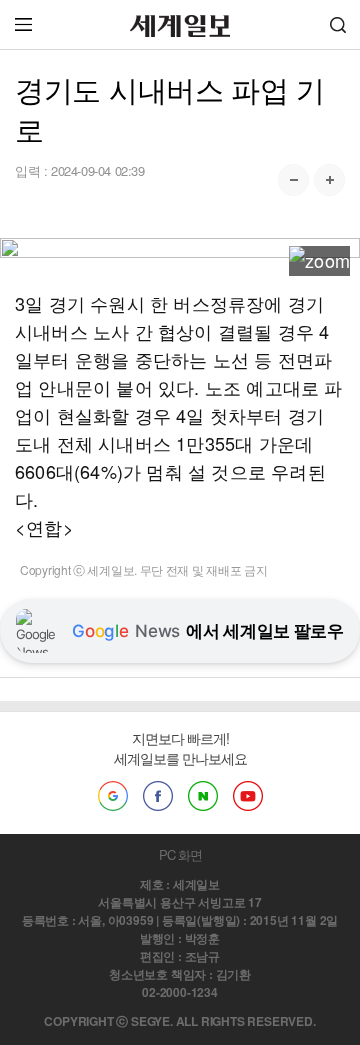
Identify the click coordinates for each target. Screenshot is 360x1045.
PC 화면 (180, 854)
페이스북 (158, 796)
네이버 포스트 (203, 796)
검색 (338, 24)
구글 (113, 796)
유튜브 (248, 796)
